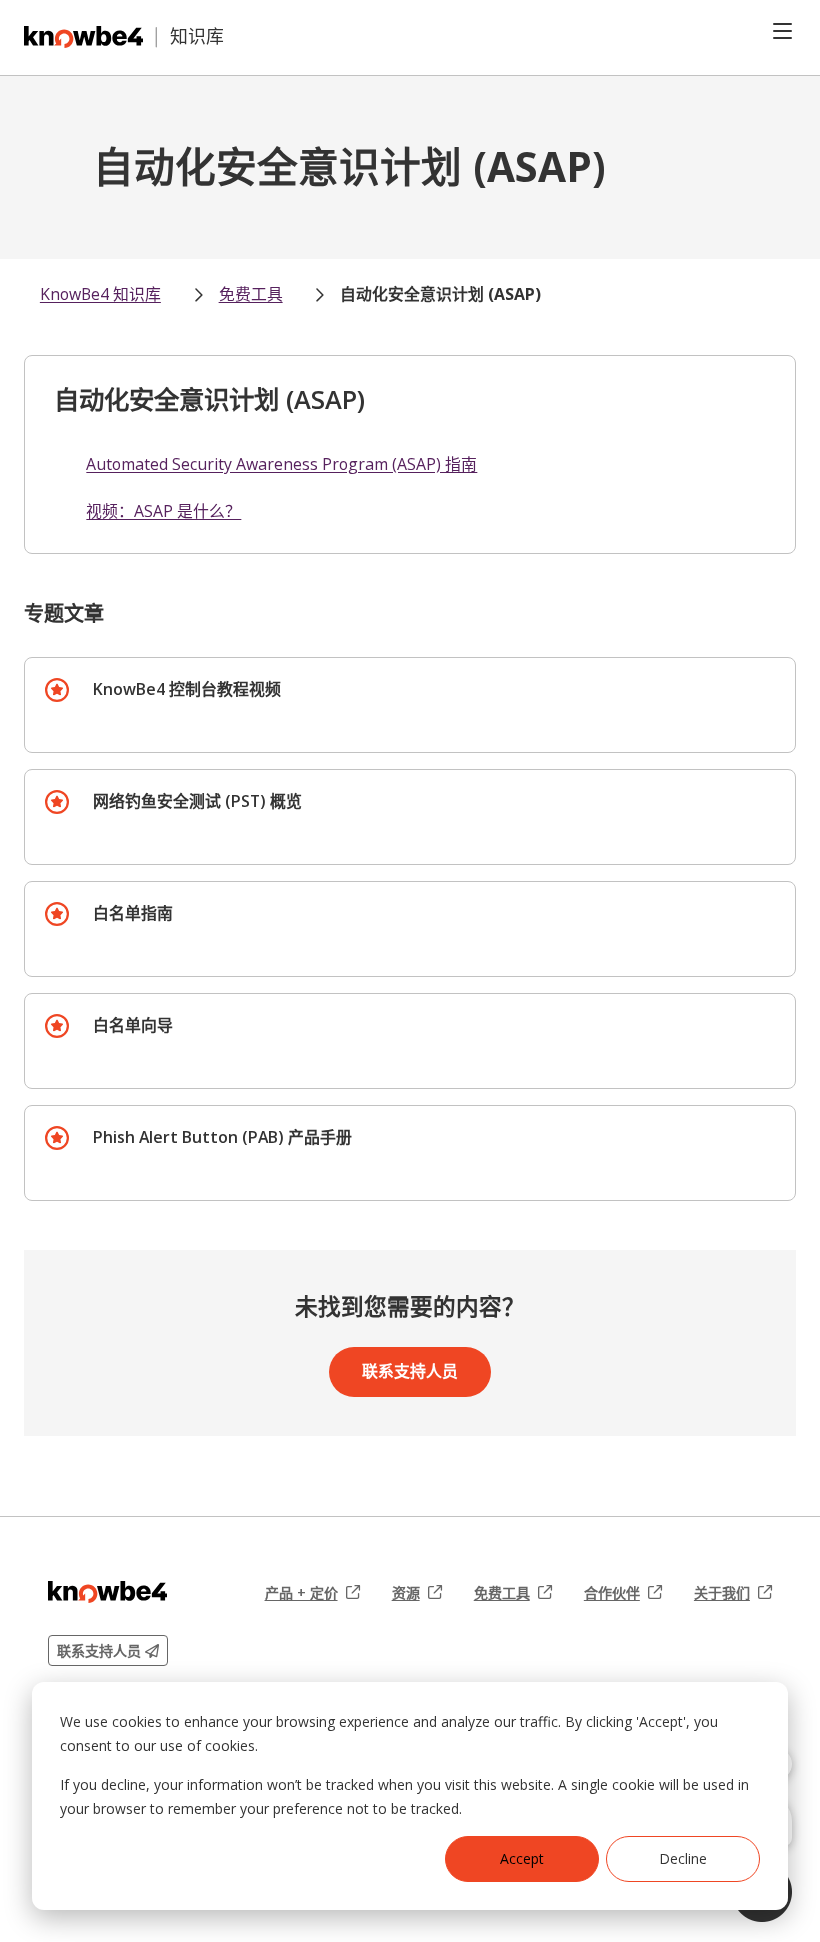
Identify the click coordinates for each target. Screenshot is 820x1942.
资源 (417, 1593)
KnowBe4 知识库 (100, 294)
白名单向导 (133, 1025)
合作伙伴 (623, 1593)
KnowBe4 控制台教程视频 (187, 689)
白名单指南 (133, 913)
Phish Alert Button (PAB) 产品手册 (222, 1137)
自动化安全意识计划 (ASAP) (440, 294)
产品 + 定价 (312, 1593)
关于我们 (733, 1593)
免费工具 (251, 294)
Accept (522, 1858)
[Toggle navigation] (782, 31)
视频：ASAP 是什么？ (163, 511)
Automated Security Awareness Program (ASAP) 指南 (281, 464)
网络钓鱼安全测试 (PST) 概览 (197, 801)
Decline (683, 1858)
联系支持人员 (410, 1371)
